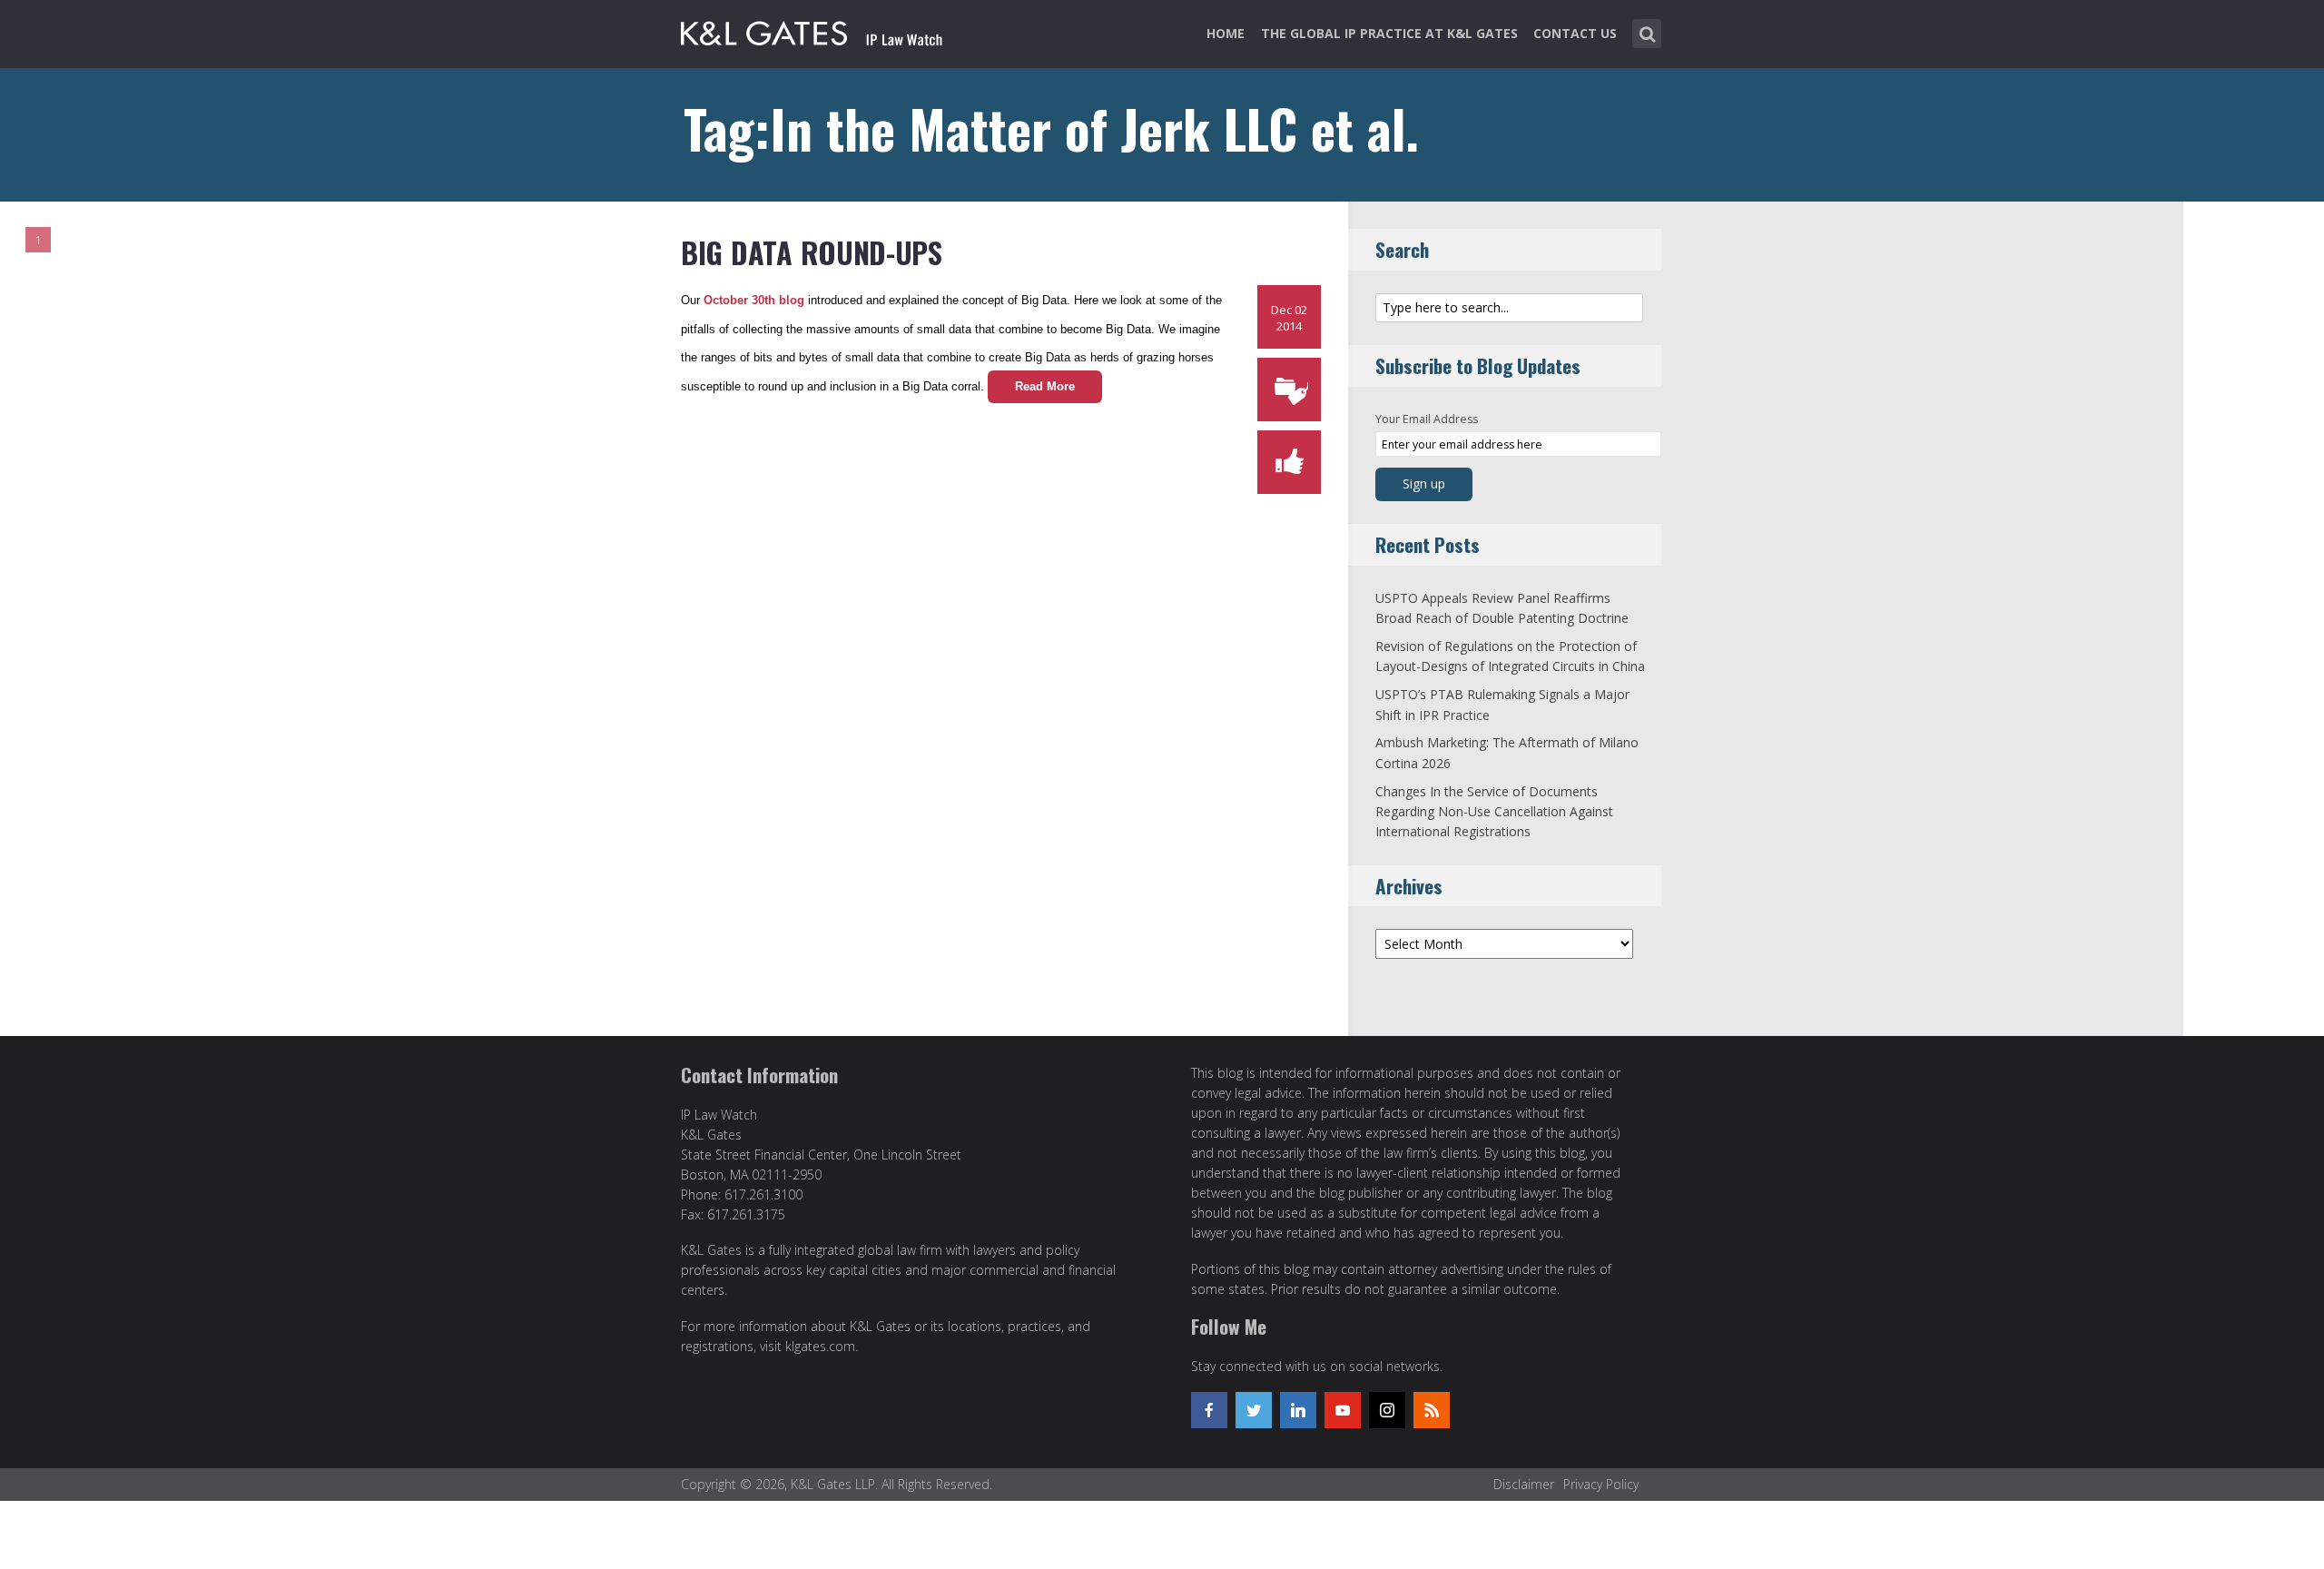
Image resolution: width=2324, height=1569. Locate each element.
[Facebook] (1209, 1410)
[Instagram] (1387, 1410)
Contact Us (1575, 33)
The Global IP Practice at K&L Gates (1389, 33)
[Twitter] (1254, 1410)
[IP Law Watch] (812, 30)
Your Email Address (1427, 419)
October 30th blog (756, 300)
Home (1226, 33)
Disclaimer (1524, 1484)
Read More (1045, 386)
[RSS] (1432, 1410)
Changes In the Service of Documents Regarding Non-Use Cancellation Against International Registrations (1494, 812)
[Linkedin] (1298, 1410)
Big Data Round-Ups (812, 252)
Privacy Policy (1601, 1484)
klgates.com (820, 1346)
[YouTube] (1343, 1410)
